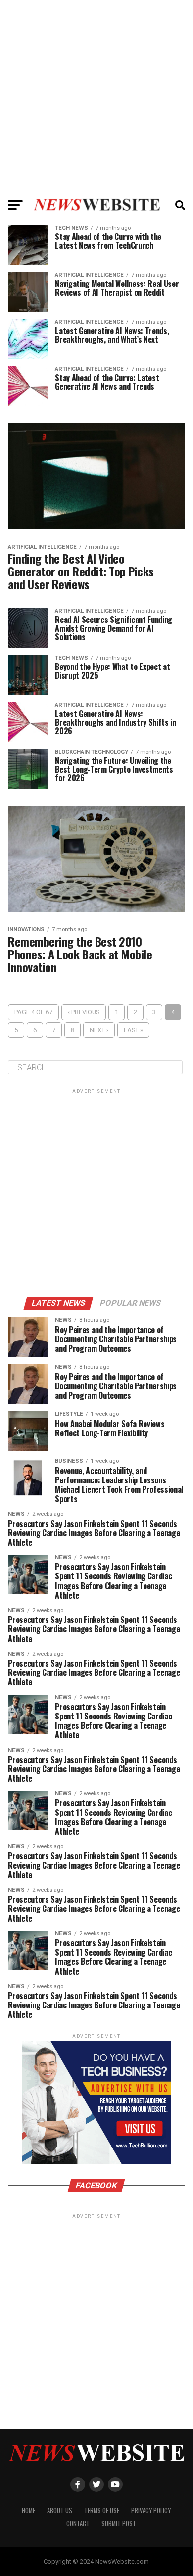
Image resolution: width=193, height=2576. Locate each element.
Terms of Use (102, 2510)
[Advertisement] (96, 96)
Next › (99, 1030)
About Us (60, 2510)
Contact (78, 2523)
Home (28, 2510)
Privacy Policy (151, 2510)
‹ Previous (84, 1012)
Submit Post (119, 2523)
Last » (133, 1030)
